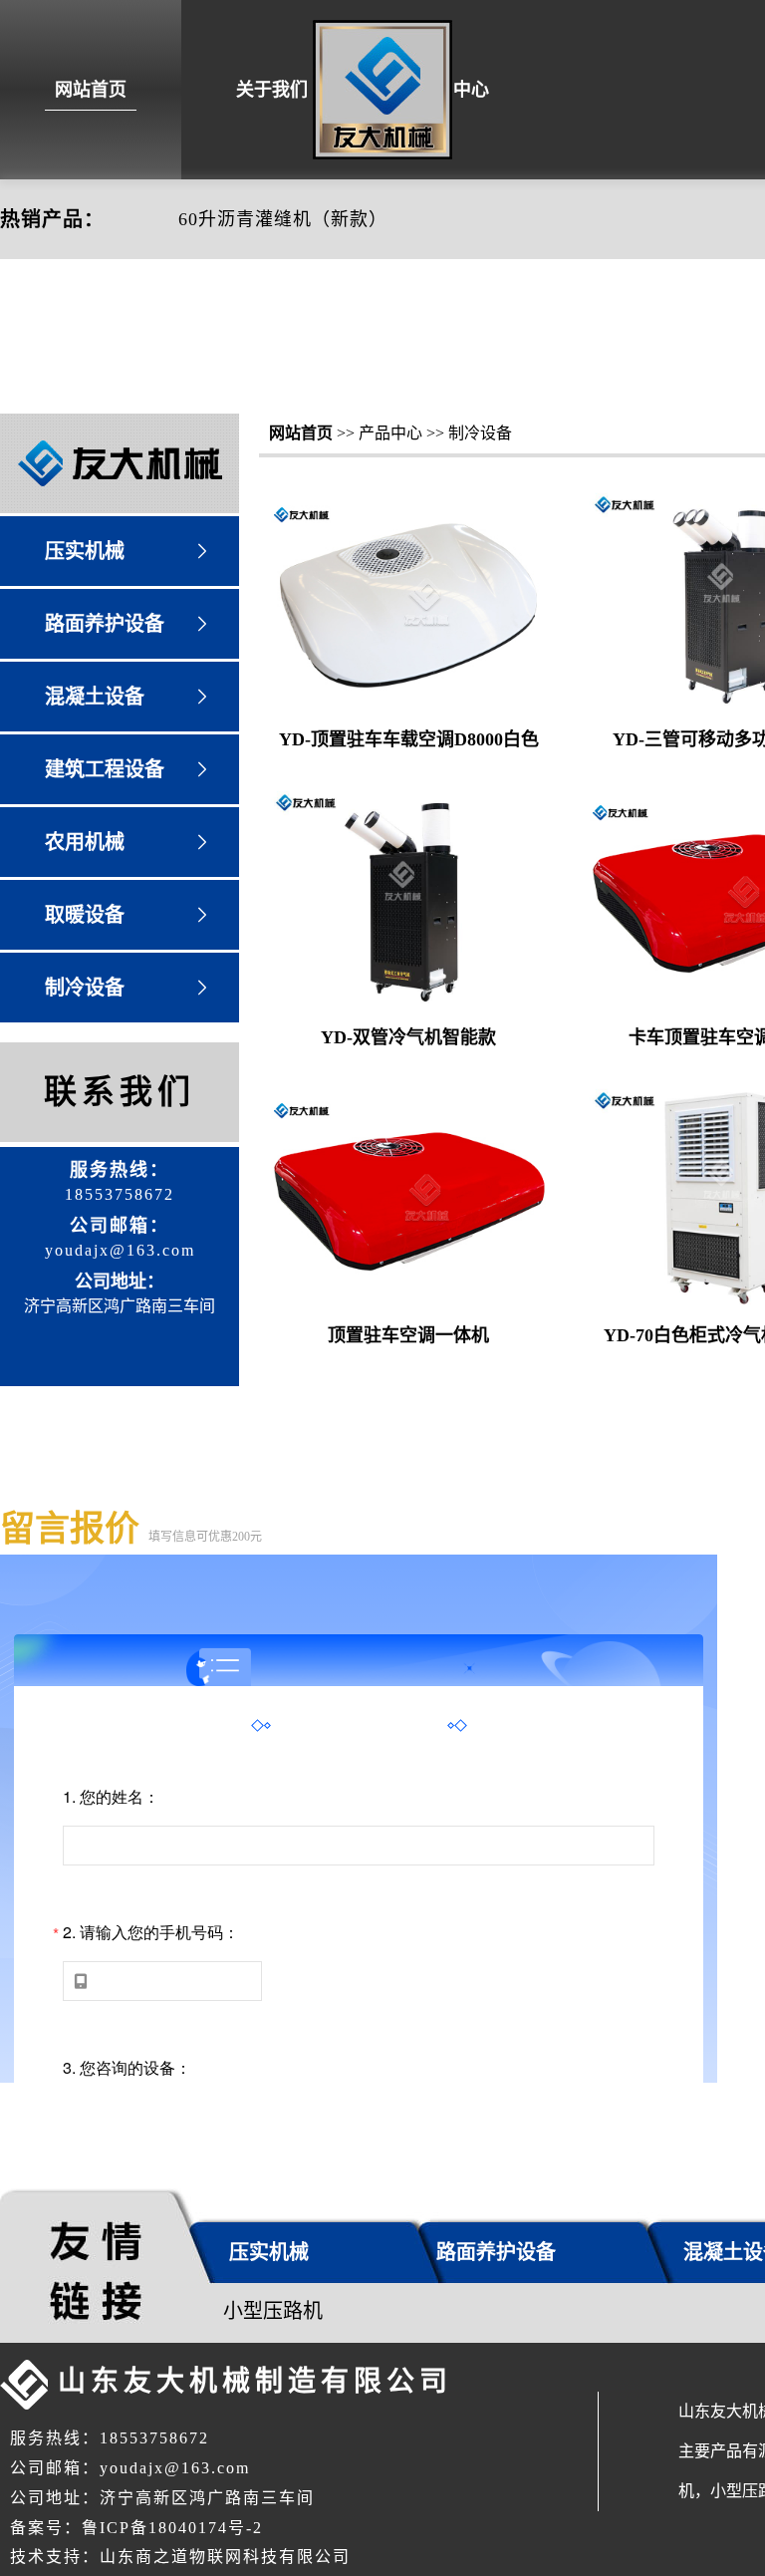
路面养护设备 (105, 624)
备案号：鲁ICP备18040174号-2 (136, 2528)
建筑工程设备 (105, 769)
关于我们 (272, 90)
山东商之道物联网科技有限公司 (225, 2557)
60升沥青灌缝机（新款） (283, 219)
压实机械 (85, 551)
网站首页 (91, 90)
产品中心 (453, 90)
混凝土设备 (95, 697)
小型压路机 (273, 2311)
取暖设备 (85, 915)
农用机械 (85, 842)
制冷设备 (85, 988)
